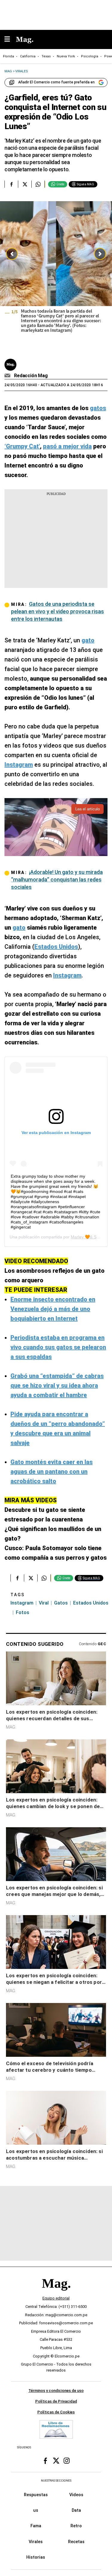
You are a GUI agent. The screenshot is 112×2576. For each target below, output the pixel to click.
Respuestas (36, 2495)
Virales (36, 2542)
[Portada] (56, 2294)
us (36, 2511)
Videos (76, 2495)
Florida (9, 56)
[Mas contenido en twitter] (56, 2461)
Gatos (61, 1603)
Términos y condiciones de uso (56, 2391)
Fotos (23, 1612)
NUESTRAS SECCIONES (56, 2481)
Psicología (90, 56)
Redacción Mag (31, 376)
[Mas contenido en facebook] (45, 2461)
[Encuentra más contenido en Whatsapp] (38, 184)
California (28, 56)
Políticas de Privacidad (56, 2402)
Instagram (22, 1603)
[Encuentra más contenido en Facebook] (11, 184)
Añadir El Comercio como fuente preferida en (56, 82)
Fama (36, 2526)
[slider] (56, 276)
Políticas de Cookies (56, 2412)
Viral (44, 1603)
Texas (46, 56)
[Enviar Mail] (8, 376)
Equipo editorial (56, 2298)
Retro (76, 2526)
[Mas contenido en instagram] (67, 2461)
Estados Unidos (91, 1603)
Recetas (76, 2542)
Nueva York (66, 56)
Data (76, 2511)
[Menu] (10, 40)
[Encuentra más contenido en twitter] (25, 184)
